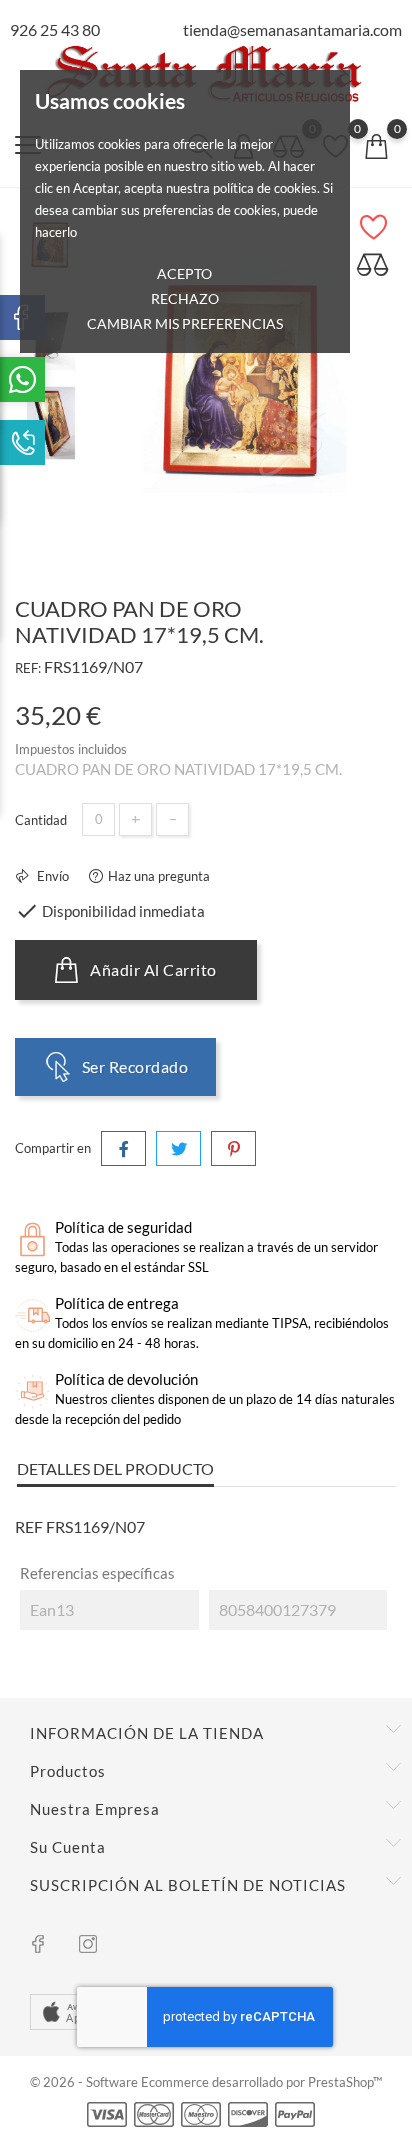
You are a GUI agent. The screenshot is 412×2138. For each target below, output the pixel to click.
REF (29, 1526)
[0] (376, 145)
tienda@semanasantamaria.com (292, 29)
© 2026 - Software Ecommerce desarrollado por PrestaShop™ (206, 2082)
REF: (28, 668)
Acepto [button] (184, 273)
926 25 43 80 (55, 29)
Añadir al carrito (152, 969)
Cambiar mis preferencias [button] (185, 323)
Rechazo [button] (185, 298)
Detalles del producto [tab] (115, 1468)
